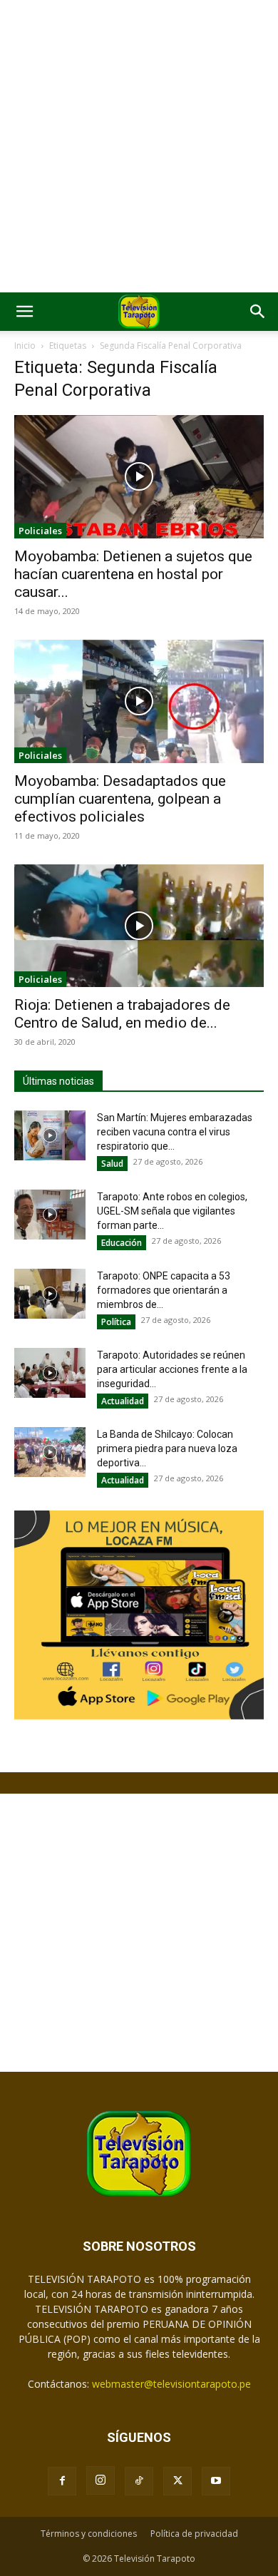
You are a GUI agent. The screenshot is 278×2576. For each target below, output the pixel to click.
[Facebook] (62, 2481)
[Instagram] (101, 2480)
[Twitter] (177, 2481)
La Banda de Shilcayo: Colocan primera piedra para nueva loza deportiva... (167, 1448)
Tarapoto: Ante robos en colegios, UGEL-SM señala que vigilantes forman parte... (172, 1211)
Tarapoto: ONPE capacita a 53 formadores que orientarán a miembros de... (164, 1290)
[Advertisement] (139, 146)
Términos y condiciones (89, 2534)
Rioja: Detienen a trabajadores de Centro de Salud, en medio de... (122, 1014)
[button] (24, 312)
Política (116, 1322)
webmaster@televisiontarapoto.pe (171, 2384)
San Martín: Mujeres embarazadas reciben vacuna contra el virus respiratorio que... (175, 1132)
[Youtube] (216, 2481)
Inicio (25, 346)
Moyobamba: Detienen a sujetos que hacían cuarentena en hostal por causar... (133, 574)
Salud (112, 1164)
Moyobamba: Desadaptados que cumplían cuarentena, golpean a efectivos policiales (120, 799)
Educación (122, 1243)
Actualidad (123, 1401)
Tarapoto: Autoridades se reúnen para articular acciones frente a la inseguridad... (172, 1369)
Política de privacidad (194, 2534)
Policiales (40, 531)
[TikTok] (139, 2481)
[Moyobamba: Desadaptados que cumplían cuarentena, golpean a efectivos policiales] (139, 701)
